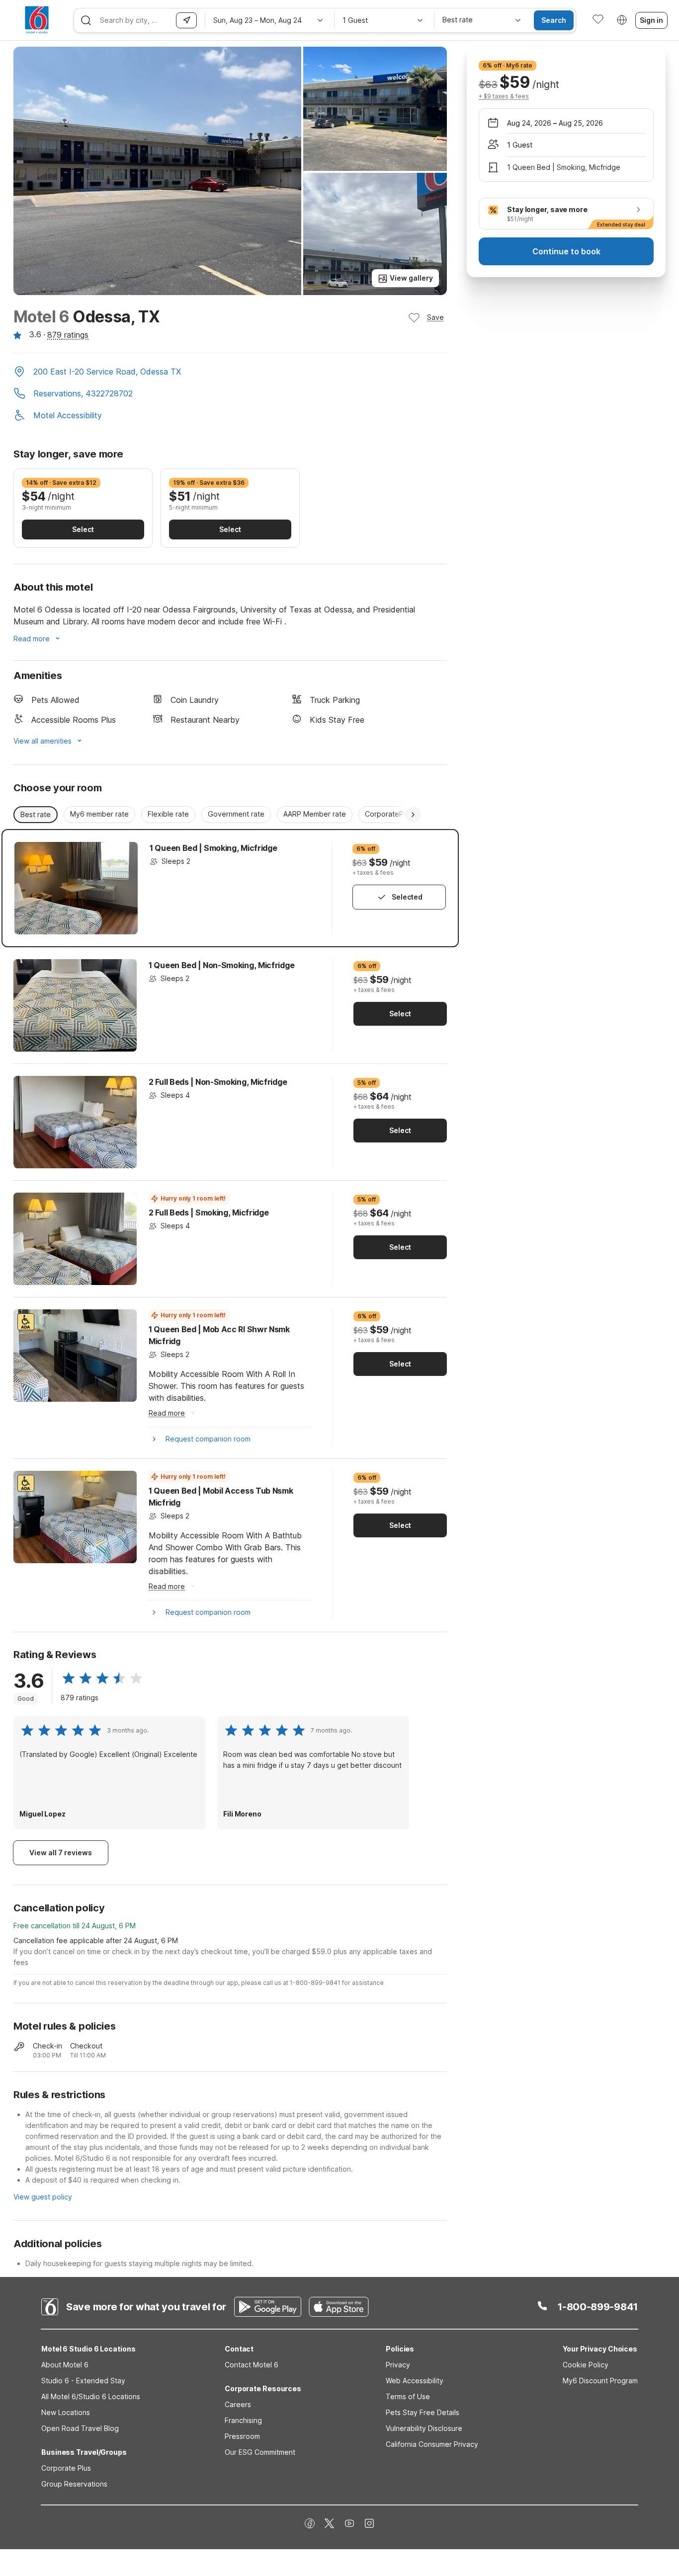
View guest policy (43, 2197)
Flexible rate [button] (168, 814)
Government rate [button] (236, 814)
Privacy (398, 2365)
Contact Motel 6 (252, 2365)
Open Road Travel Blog (80, 2428)
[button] (230, 373)
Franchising (243, 2420)
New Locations (66, 2412)
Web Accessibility (415, 2381)
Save (435, 317)
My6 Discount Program (600, 2381)
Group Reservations (74, 2484)
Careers (238, 2404)
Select (83, 529)
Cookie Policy (586, 2365)
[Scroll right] (413, 815)
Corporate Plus (66, 2468)
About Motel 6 (65, 2365)
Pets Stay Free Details (423, 2412)
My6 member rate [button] (99, 814)
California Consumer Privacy (432, 2444)
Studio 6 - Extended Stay (83, 2381)
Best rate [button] (36, 814)
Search (554, 20)
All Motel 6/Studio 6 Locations (91, 2396)
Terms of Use (408, 2396)
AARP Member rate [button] (315, 814)
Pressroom (242, 2436)
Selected (407, 897)
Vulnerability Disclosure (424, 2428)
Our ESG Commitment (260, 2452)
